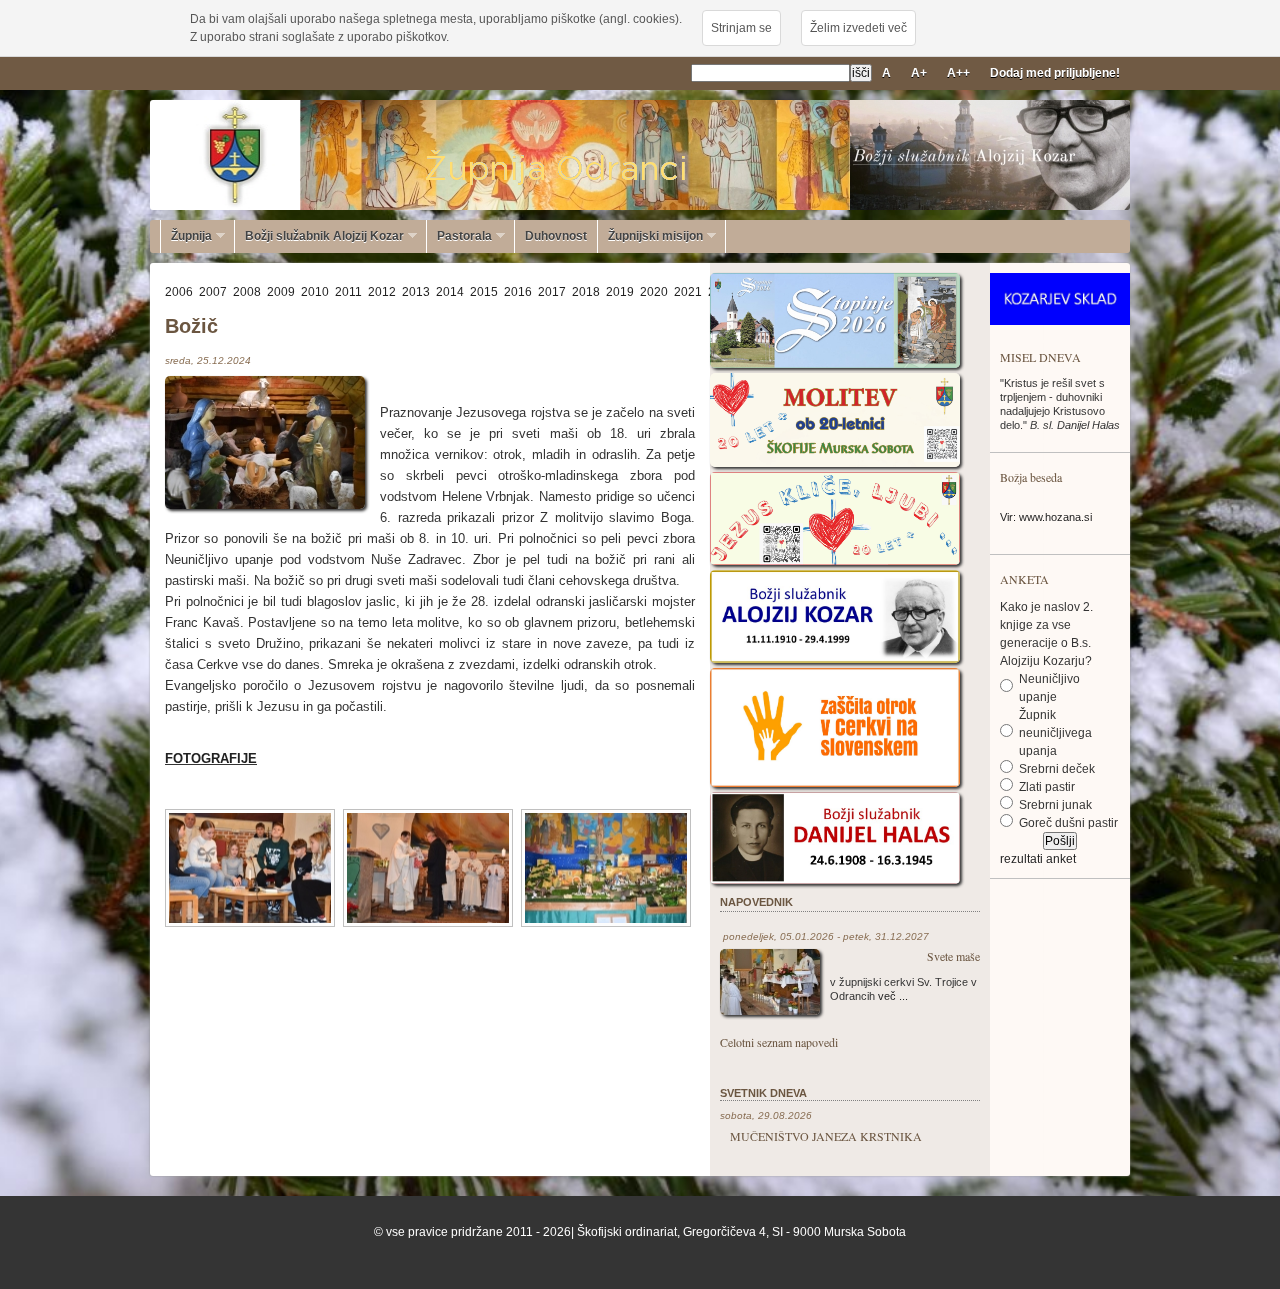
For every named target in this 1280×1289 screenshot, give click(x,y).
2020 (654, 292)
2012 (382, 292)
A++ (958, 73)
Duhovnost (556, 236)
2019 (620, 292)
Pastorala (459, 236)
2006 (179, 292)
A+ (919, 73)
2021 (688, 292)
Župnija (186, 236)
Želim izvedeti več (858, 28)
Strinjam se (741, 28)
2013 (416, 292)
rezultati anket (1038, 859)
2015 (484, 292)
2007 (213, 292)
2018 (586, 292)
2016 (518, 292)
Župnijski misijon (650, 236)
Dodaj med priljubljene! (1055, 73)
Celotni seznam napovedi (779, 1042)
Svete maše (953, 956)
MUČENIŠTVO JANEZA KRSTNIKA (826, 1136)
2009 (281, 292)
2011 (348, 292)
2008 (247, 292)
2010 (315, 292)
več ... (893, 996)
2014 (450, 292)
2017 (552, 292)
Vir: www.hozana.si (1046, 517)
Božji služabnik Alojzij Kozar (319, 236)
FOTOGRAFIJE (211, 758)
